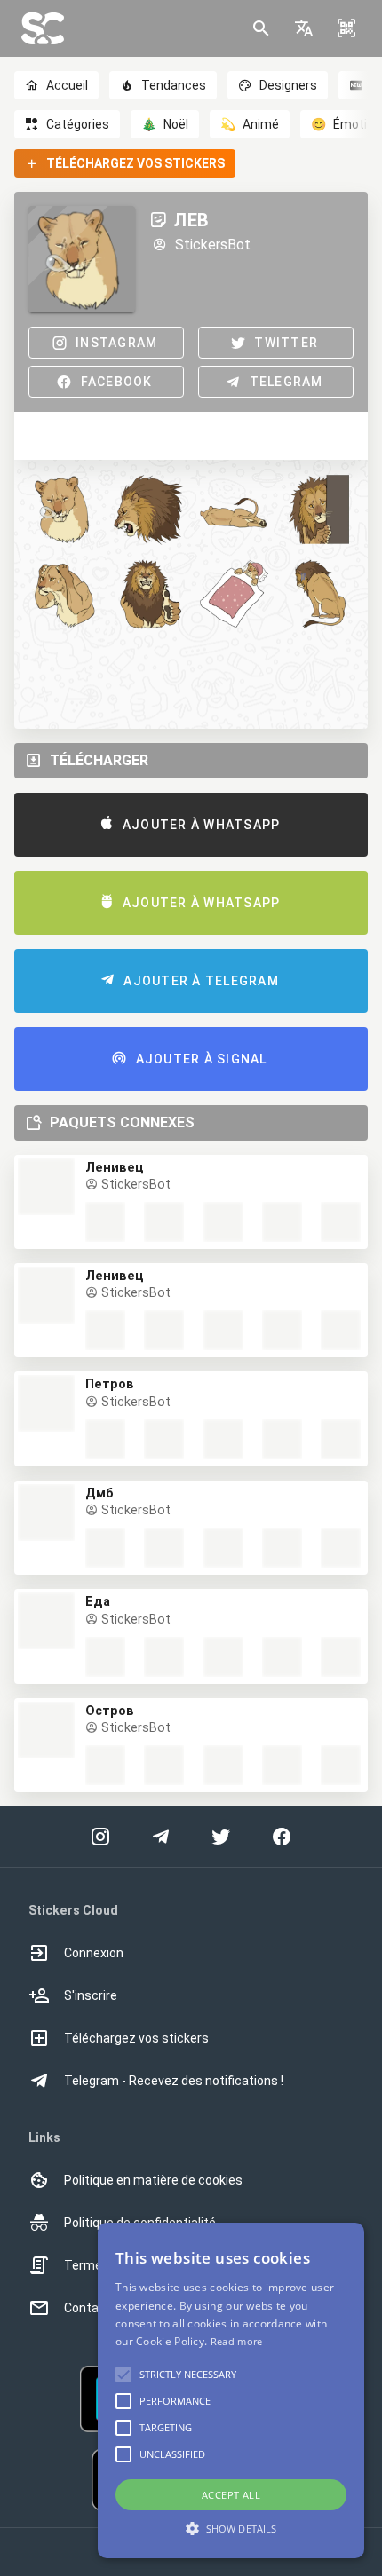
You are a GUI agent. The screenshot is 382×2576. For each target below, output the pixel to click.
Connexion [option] (94, 1953)
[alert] (231, 2390)
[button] (304, 28)
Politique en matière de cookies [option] (153, 2180)
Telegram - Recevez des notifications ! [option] (174, 2081)
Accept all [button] (231, 2495)
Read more (237, 2341)
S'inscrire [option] (91, 1995)
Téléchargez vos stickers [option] (136, 2038)
